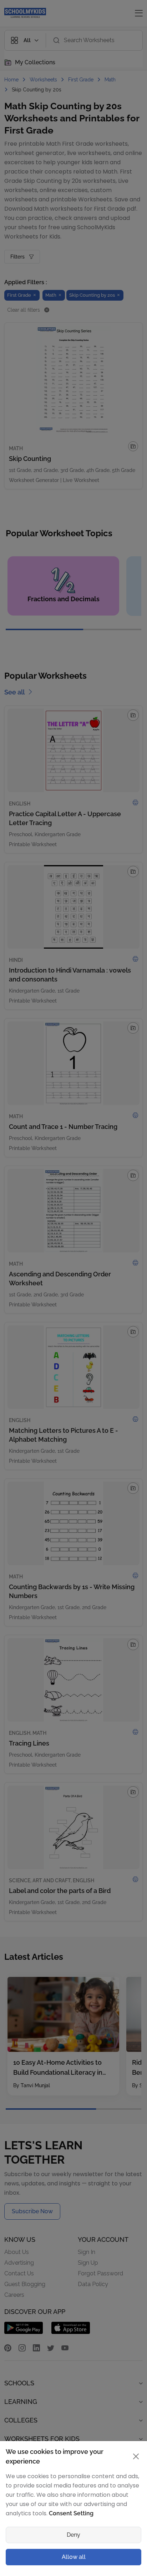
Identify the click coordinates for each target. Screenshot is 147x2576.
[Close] (133, 1196)
